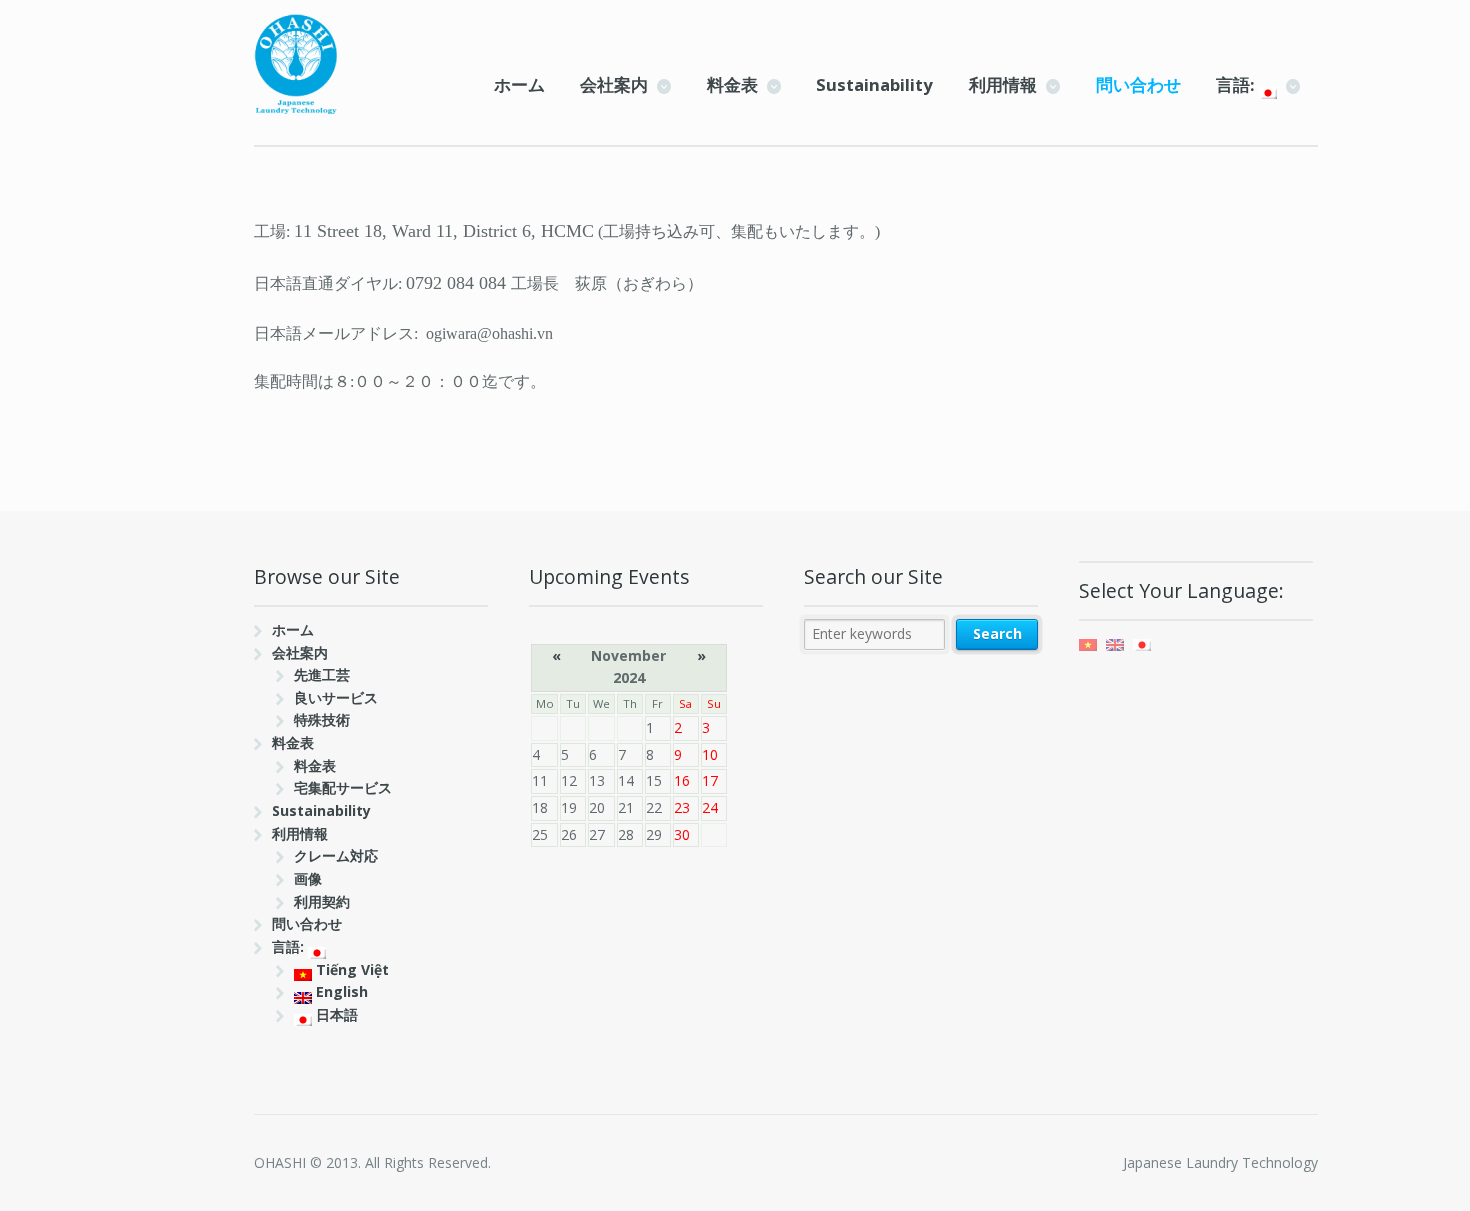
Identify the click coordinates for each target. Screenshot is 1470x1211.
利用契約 (322, 901)
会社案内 (614, 84)
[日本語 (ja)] (1142, 643)
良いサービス (336, 697)
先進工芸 (322, 674)
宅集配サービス (343, 787)
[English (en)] (1115, 643)
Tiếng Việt (350, 969)
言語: (1237, 84)
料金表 (732, 84)
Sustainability (874, 84)
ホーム (519, 84)
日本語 (335, 1014)
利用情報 (1003, 84)
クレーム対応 (336, 855)
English (340, 991)
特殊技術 (322, 719)
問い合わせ (1138, 84)
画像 (308, 878)
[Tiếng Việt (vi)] (1088, 643)
